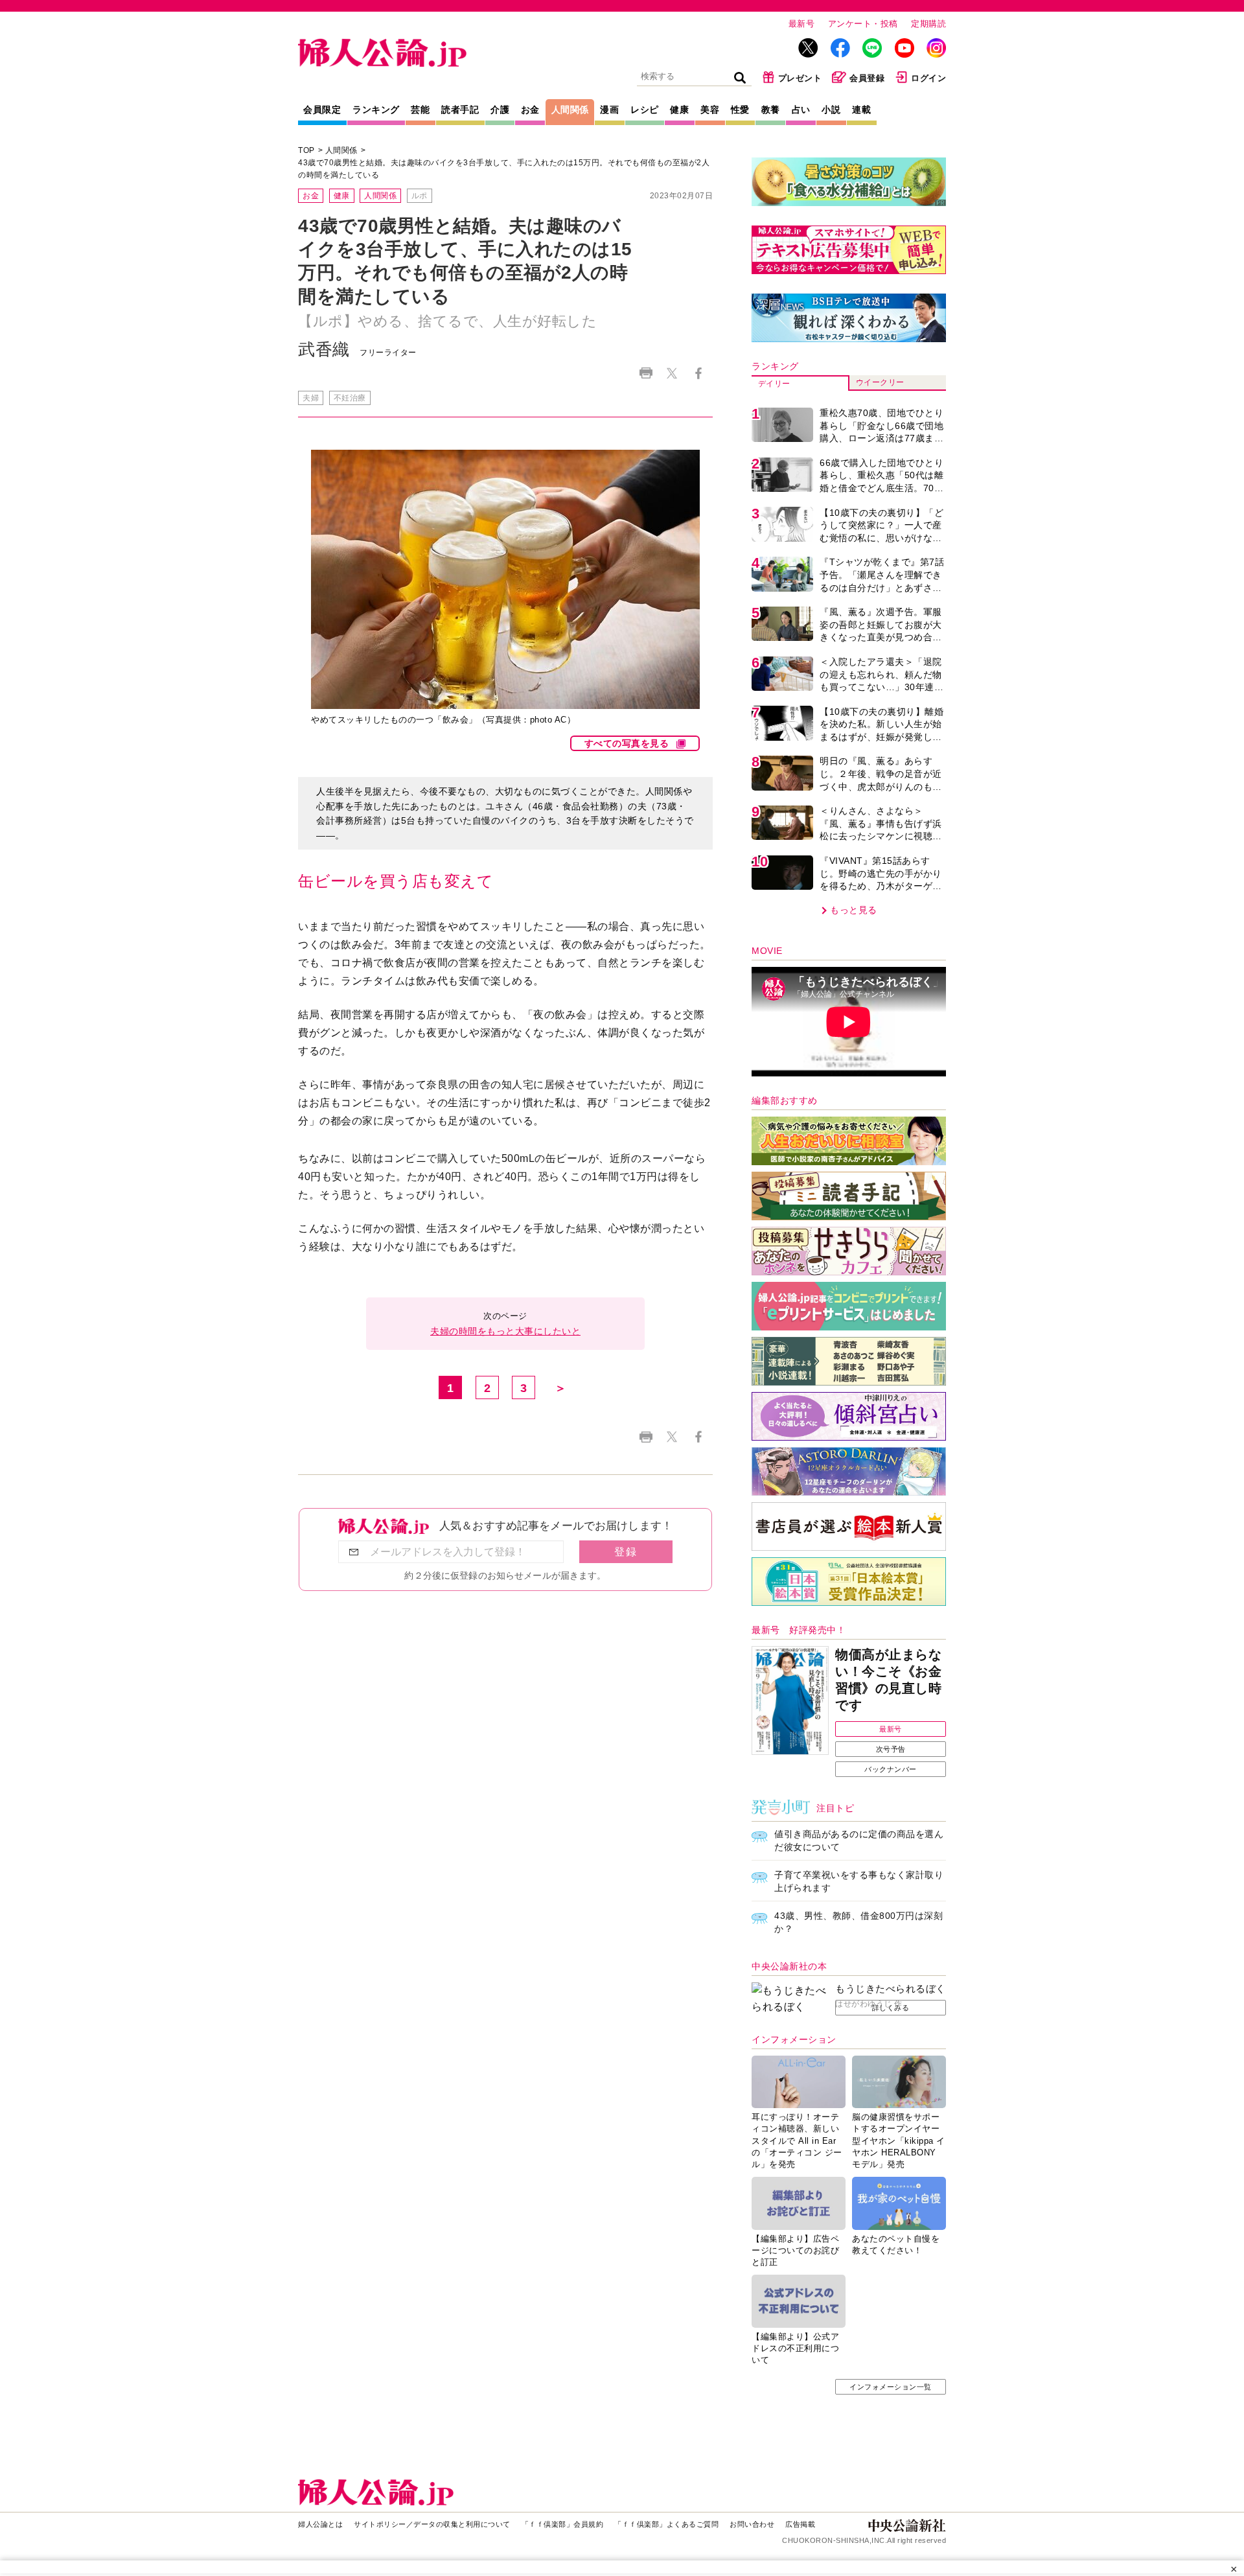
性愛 (740, 110)
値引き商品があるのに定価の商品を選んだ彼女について (859, 1840)
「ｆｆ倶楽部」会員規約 (563, 2524)
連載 (861, 110)
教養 (771, 110)
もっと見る (854, 910)
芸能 (420, 110)
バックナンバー (891, 1769)
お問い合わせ (752, 2524)
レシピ (645, 110)
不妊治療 (350, 398)
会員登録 (867, 78)
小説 (831, 110)
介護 (500, 110)
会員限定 (322, 110)
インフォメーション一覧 (891, 2387)
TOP (306, 150)
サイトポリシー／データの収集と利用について (432, 2524)
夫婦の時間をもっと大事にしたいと (505, 1331)
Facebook (698, 373)
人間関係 (570, 110)
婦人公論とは (320, 2524)
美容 (710, 110)
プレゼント (800, 78)
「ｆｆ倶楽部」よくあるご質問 (666, 2524)
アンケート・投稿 (863, 24)
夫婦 (311, 398)
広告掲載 (800, 2524)
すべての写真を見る (627, 743)
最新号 (802, 24)
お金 (530, 110)
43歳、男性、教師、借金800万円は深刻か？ (858, 1922)
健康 (679, 110)
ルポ (420, 196)
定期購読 (928, 24)
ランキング (376, 110)
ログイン (928, 78)
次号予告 (891, 1749)
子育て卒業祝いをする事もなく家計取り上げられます (859, 1881)
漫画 (609, 110)
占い (801, 110)
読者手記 (460, 110)
